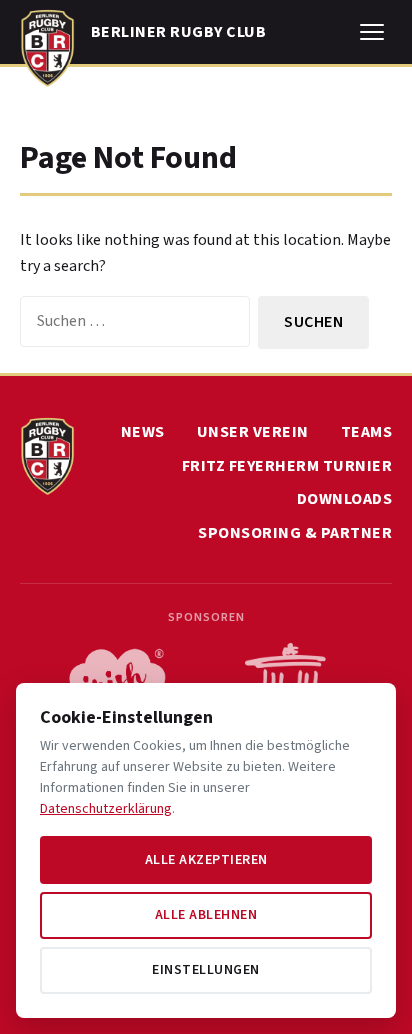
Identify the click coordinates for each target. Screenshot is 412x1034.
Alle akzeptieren (206, 860)
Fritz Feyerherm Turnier (287, 466)
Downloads (345, 499)
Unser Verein (253, 432)
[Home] (47, 44)
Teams (367, 432)
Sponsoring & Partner (295, 533)
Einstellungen (206, 970)
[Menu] (372, 32)
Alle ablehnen (206, 915)
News (143, 432)
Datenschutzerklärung (106, 809)
